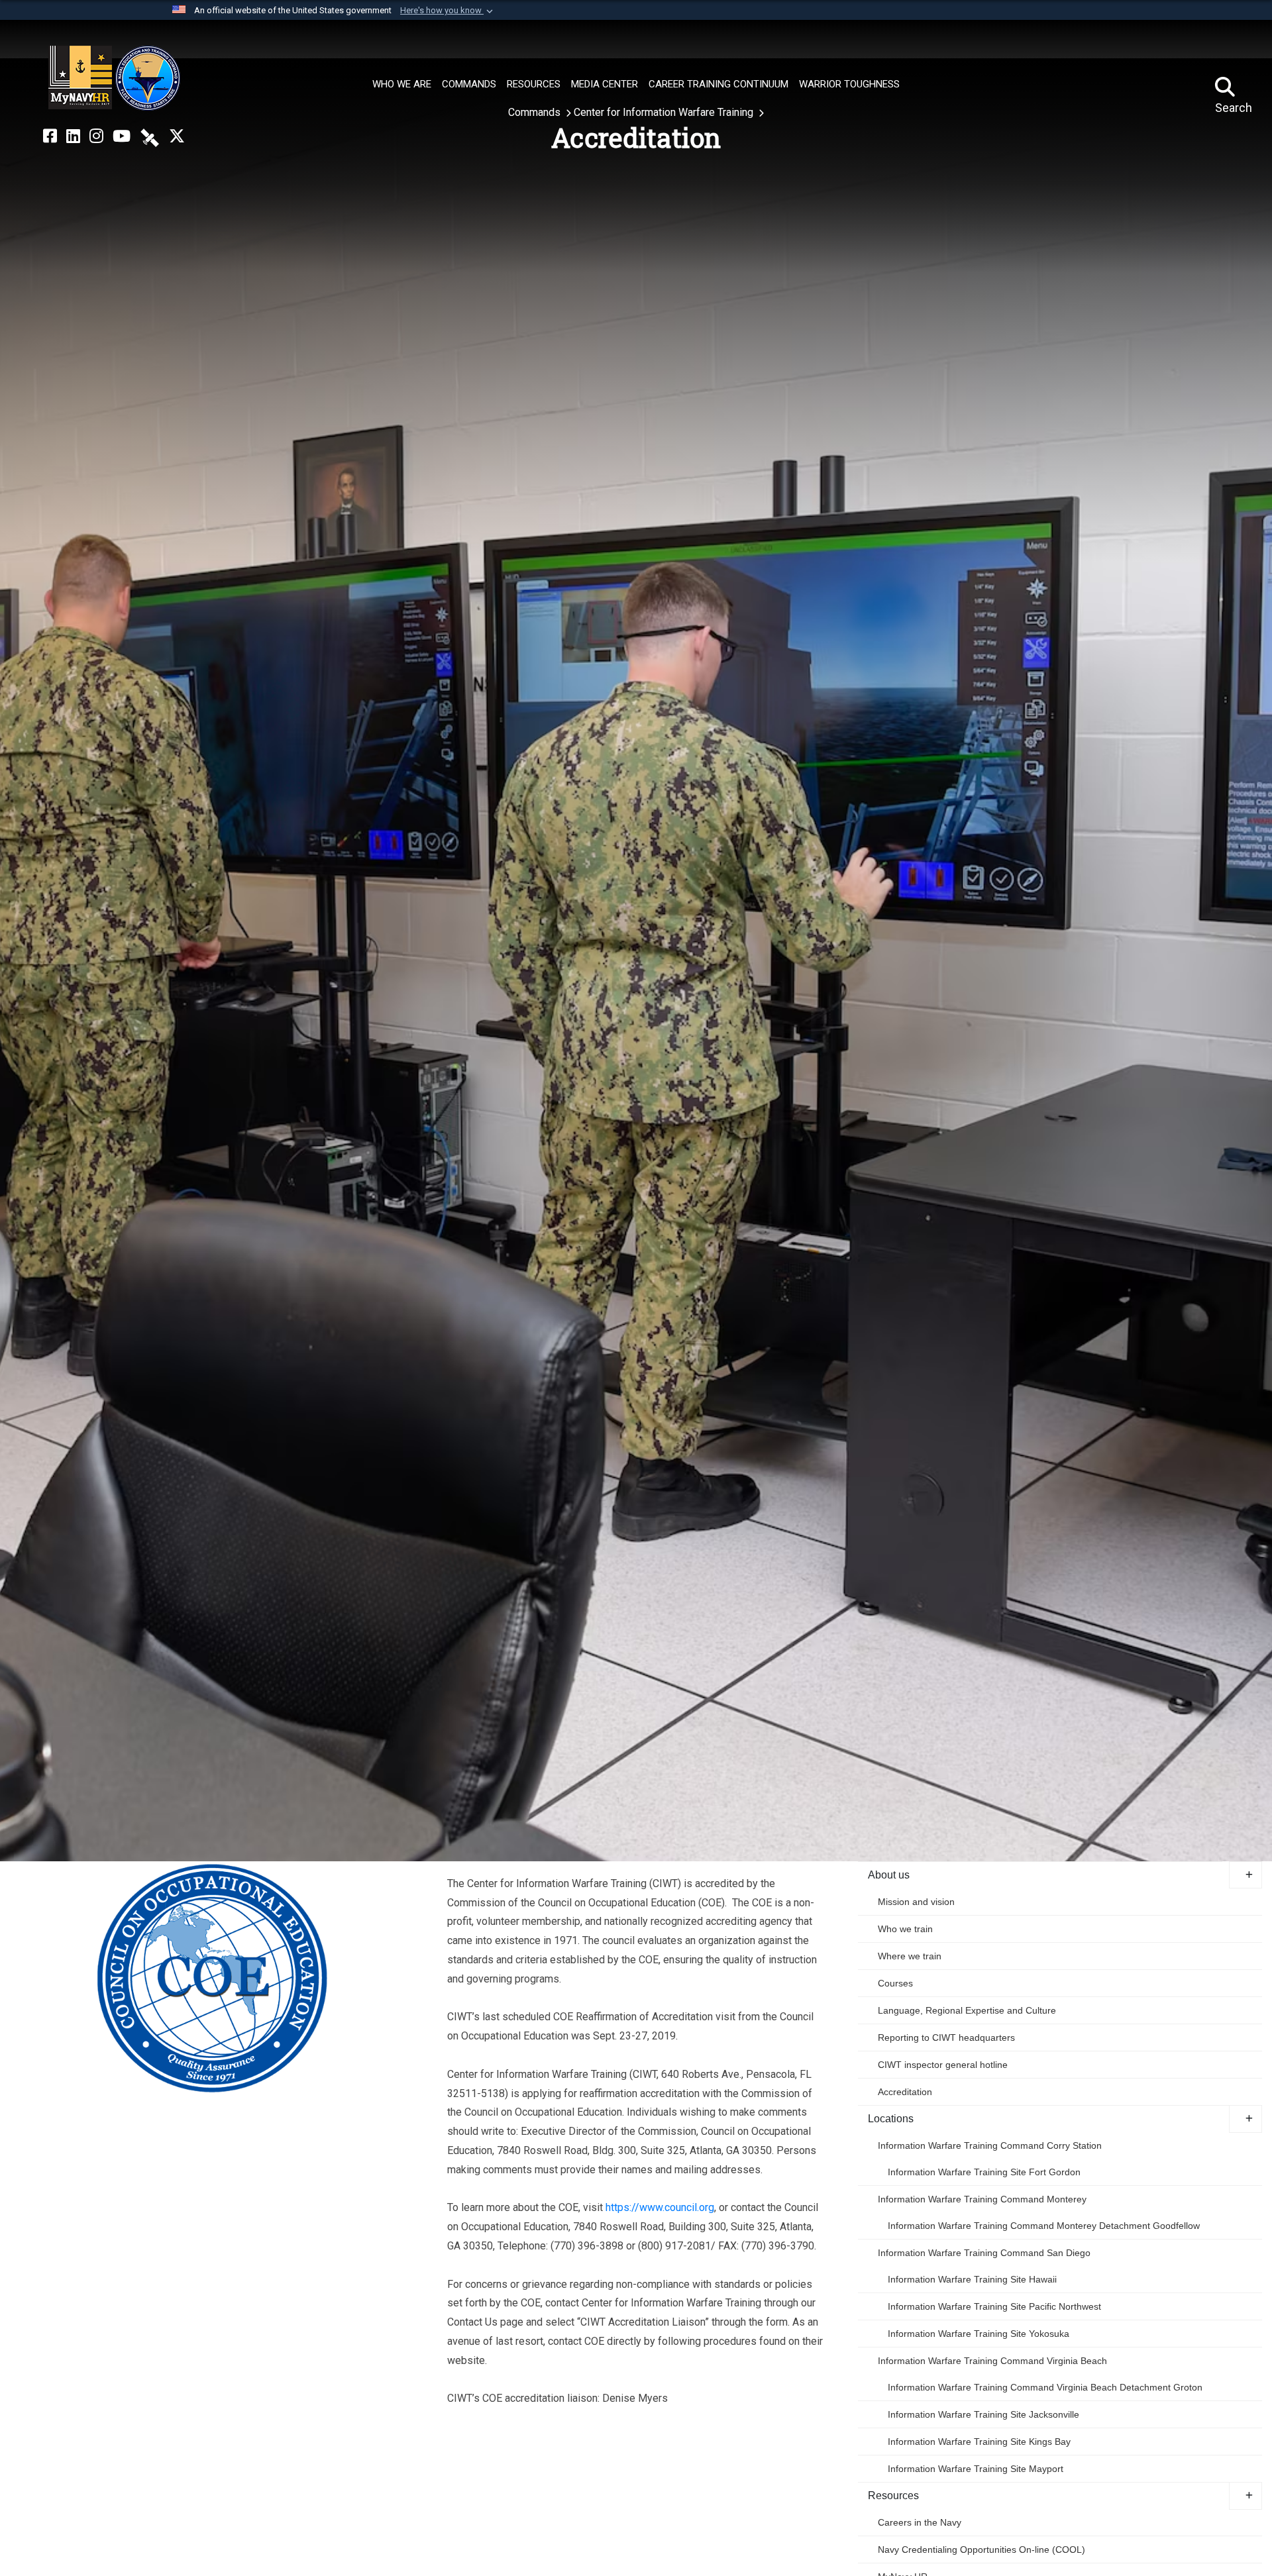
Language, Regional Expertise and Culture (967, 2010)
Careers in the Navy (920, 2522)
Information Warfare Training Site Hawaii (972, 2279)
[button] (448, 11)
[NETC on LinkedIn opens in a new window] (73, 136)
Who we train (905, 1929)
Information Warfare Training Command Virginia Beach (992, 2361)
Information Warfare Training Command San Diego (984, 2253)
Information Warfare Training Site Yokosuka (979, 2334)
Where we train (910, 1956)
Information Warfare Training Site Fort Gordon (984, 2172)
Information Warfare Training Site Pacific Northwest (994, 2306)
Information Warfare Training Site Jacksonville (983, 2414)
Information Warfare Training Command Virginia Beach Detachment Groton (1045, 2387)
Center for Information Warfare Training (665, 112)
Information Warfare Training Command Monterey (982, 2199)
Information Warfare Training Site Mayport (976, 2469)
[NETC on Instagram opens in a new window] (96, 136)
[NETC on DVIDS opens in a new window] (150, 136)
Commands (536, 112)
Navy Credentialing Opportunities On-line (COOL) (981, 2550)
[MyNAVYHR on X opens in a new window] (177, 136)
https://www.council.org (660, 2207)
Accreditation (905, 2092)
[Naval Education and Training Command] (114, 78)
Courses (895, 1983)
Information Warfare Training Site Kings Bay (979, 2442)
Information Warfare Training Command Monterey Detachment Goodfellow (1044, 2226)
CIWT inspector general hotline (943, 2065)
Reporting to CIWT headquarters (946, 2037)
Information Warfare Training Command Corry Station (990, 2145)
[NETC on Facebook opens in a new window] (50, 136)
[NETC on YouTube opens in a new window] (122, 136)
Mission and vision (916, 1902)
